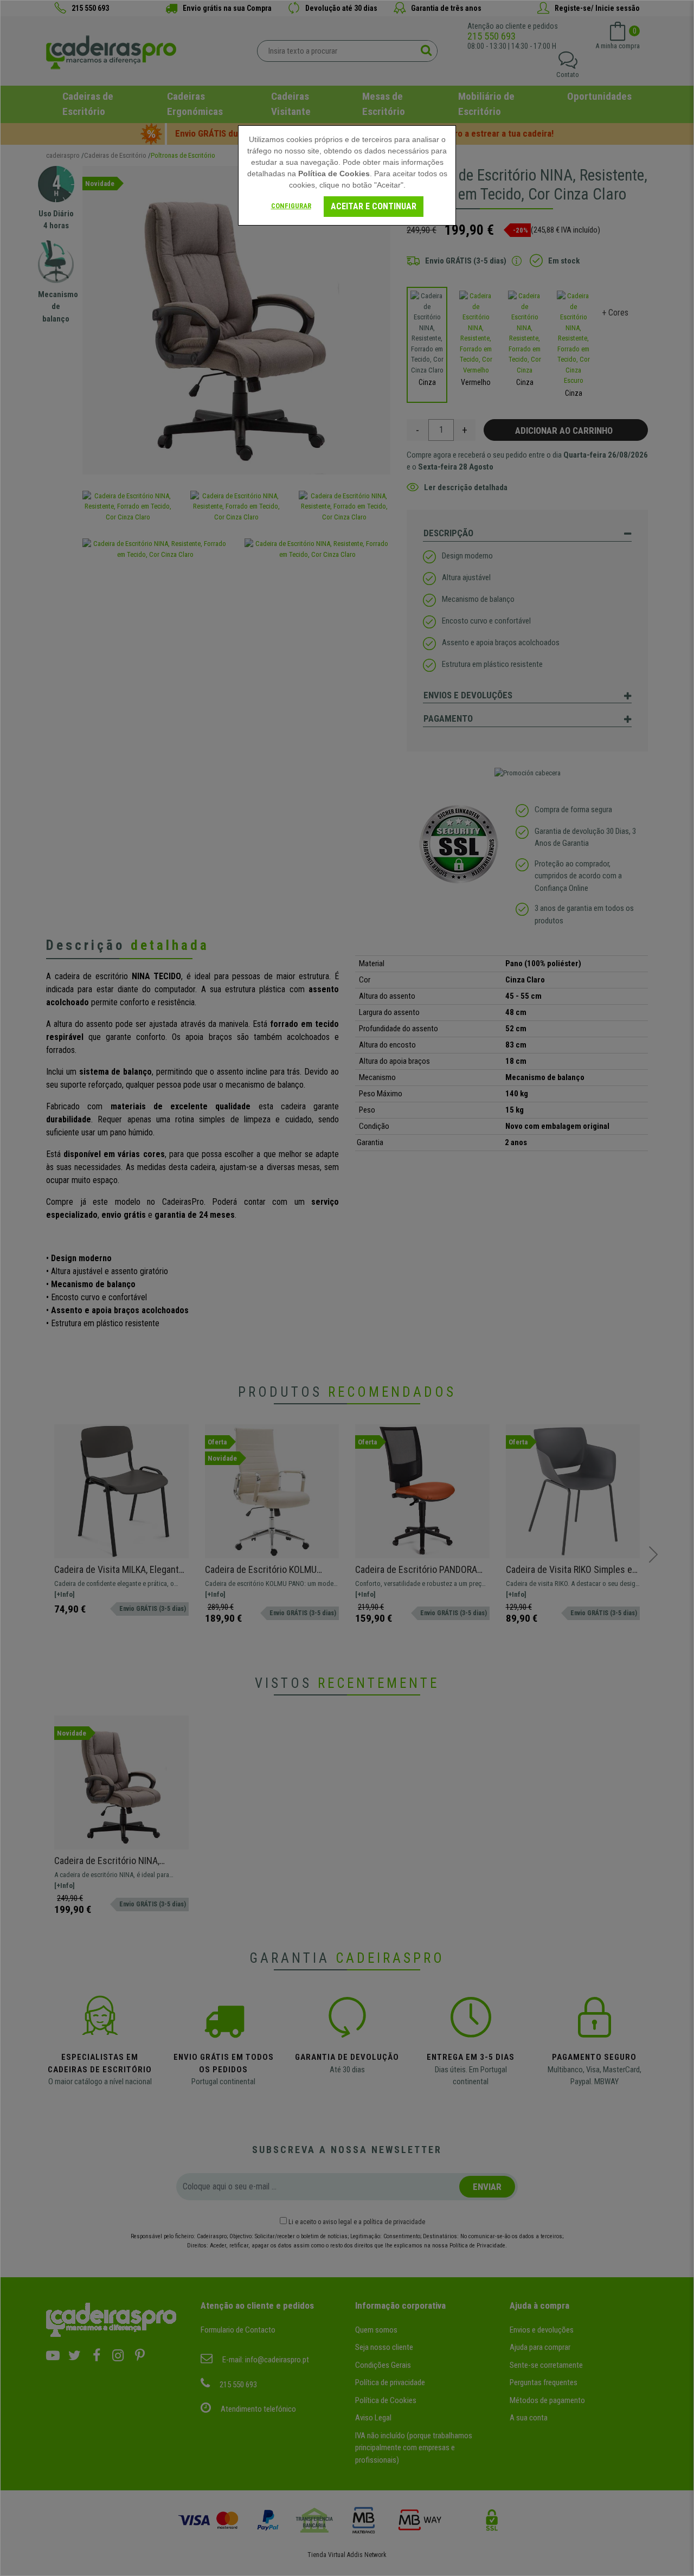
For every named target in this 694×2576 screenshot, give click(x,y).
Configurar (291, 206)
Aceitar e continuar (374, 206)
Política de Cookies (334, 174)
